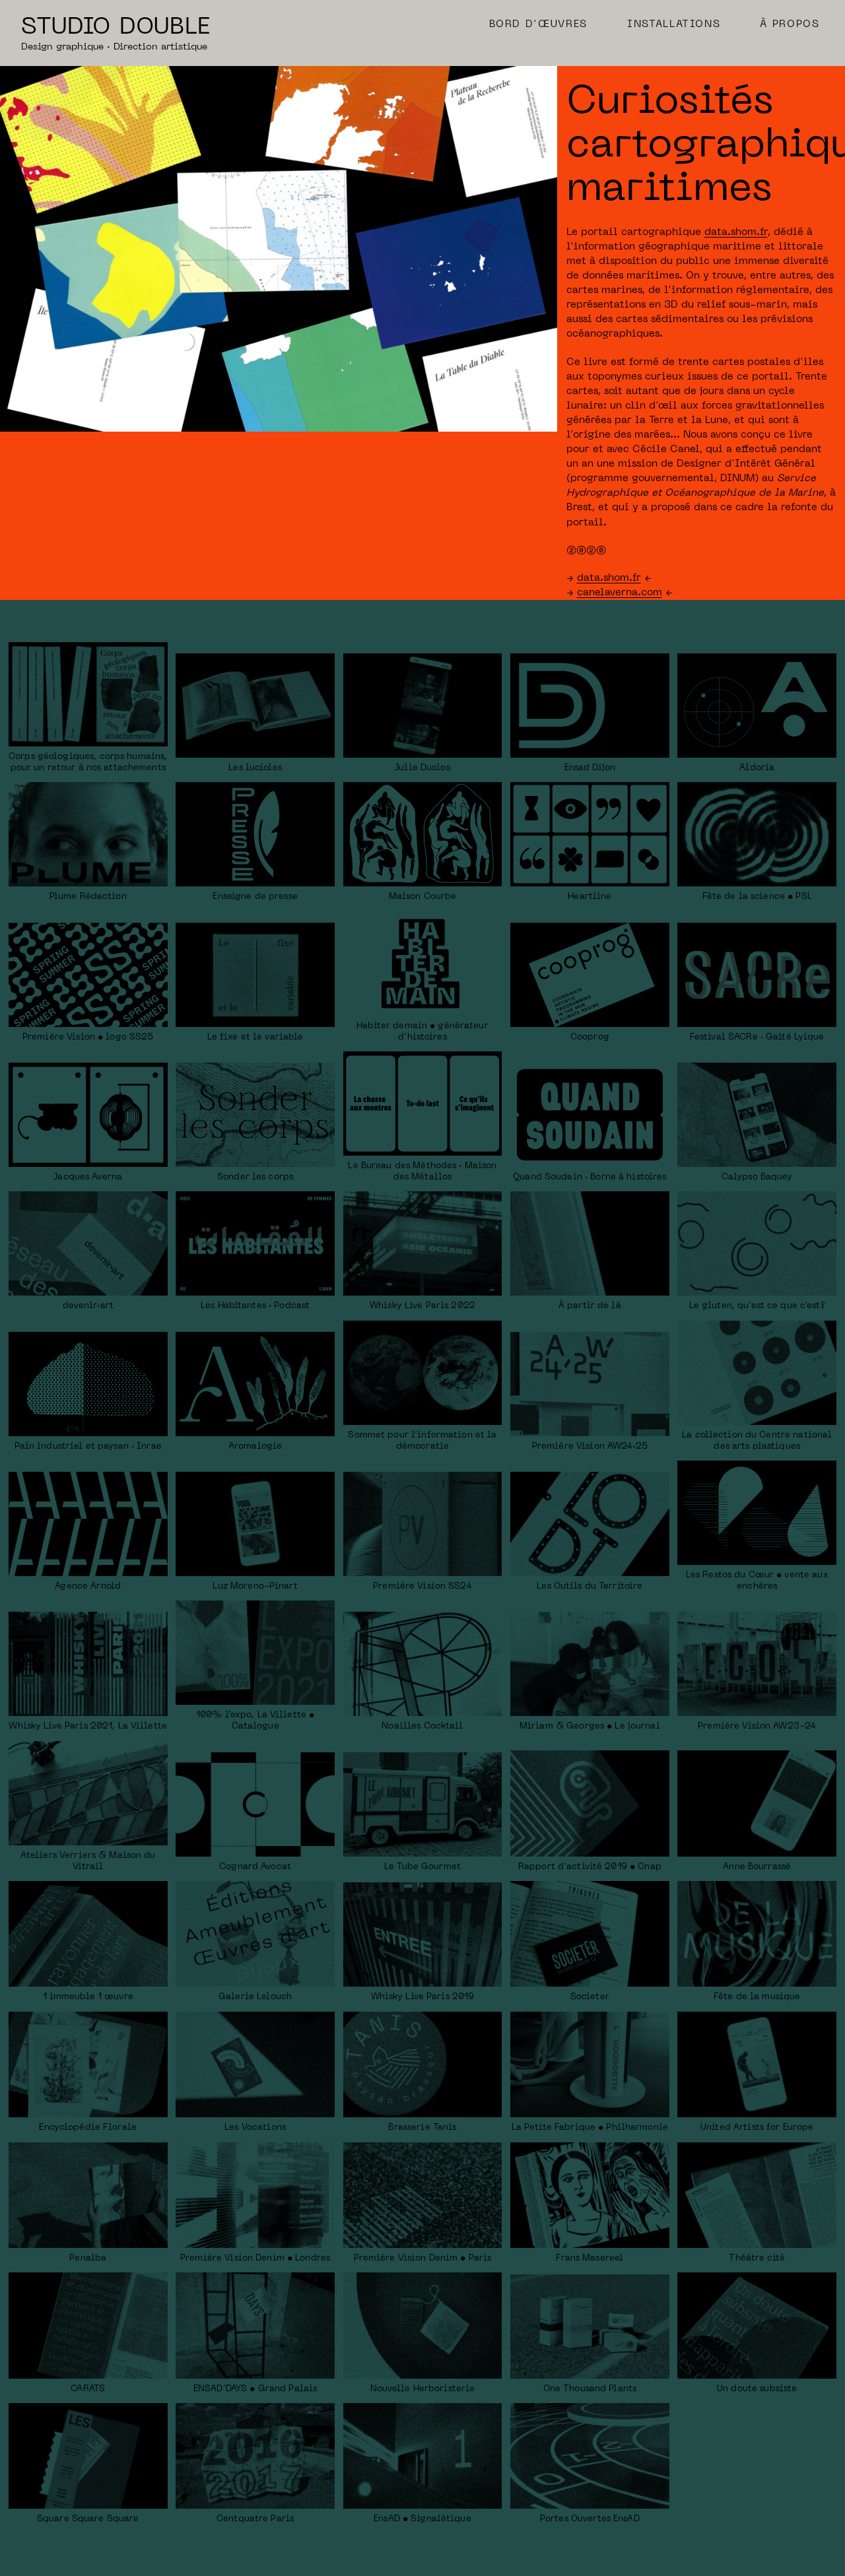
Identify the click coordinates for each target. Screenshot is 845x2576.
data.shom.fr (736, 232)
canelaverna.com (620, 593)
